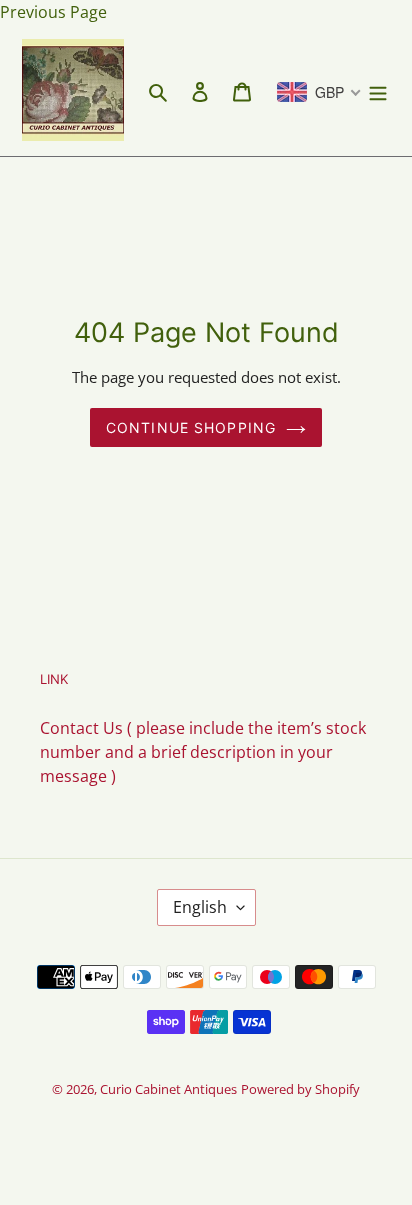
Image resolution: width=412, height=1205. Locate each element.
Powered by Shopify (300, 1089)
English (200, 907)
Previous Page (53, 12)
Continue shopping (191, 427)
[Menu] (378, 90)
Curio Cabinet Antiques (168, 1089)
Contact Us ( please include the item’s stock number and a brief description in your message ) (203, 752)
